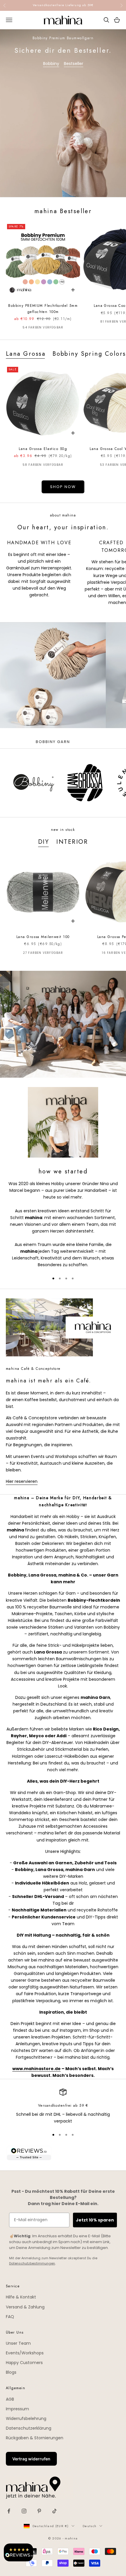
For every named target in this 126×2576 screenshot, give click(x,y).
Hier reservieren (22, 1481)
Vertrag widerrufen (31, 2459)
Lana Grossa (26, 354)
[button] (18, 2552)
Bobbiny (51, 64)
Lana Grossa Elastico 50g (43, 449)
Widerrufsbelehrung (26, 2418)
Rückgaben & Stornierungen (35, 2438)
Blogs (11, 2372)
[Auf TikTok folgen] (55, 2511)
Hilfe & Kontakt (21, 2297)
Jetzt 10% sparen (95, 2220)
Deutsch (90, 2526)
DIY (44, 842)
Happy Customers (24, 2363)
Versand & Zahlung (25, 2307)
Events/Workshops (25, 2353)
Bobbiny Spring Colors (89, 354)
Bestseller (74, 64)
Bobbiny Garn (53, 742)
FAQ (10, 2317)
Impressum (17, 2409)
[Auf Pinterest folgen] (39, 2511)
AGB (10, 2399)
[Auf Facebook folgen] (9, 2511)
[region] (63, 2107)
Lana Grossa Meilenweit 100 (43, 937)
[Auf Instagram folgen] (24, 2511)
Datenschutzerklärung (29, 2428)
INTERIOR (72, 842)
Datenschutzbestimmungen (32, 2263)
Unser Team (18, 2343)
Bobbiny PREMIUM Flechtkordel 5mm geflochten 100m (43, 309)
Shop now (63, 487)
